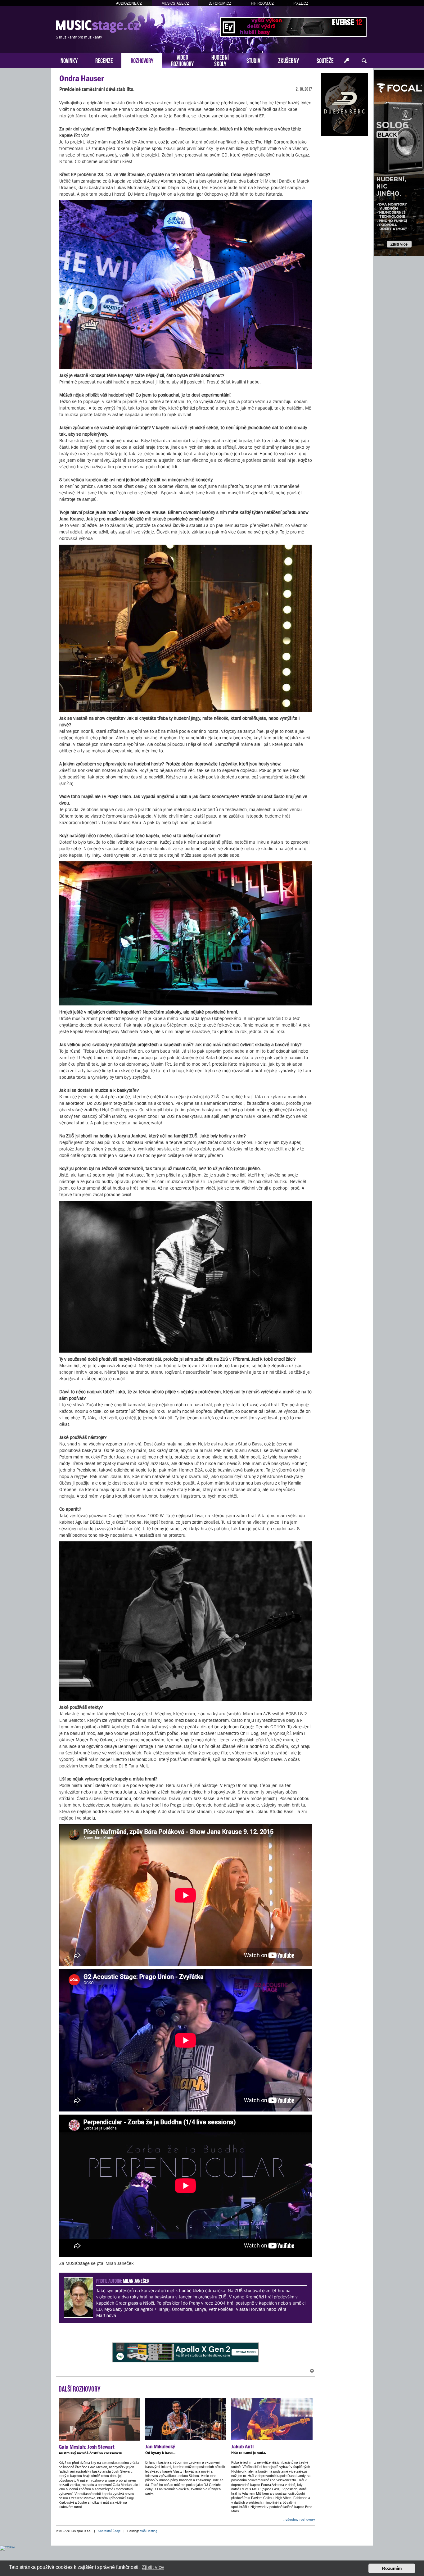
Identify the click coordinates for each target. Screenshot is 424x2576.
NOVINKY (69, 60)
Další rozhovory (80, 2388)
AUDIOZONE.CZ (129, 3)
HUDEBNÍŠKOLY (220, 60)
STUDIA (253, 60)
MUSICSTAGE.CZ (175, 3)
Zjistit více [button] (153, 2567)
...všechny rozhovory (299, 2519)
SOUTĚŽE (325, 60)
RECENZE (104, 60)
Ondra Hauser (82, 78)
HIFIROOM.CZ (262, 3)
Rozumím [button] (392, 2568)
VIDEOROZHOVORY (182, 60)
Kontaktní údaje (109, 2531)
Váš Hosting (149, 2531)
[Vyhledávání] (364, 61)
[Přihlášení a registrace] (347, 61)
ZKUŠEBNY (289, 60)
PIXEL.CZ (301, 3)
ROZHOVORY (142, 60)
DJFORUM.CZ (220, 3)
